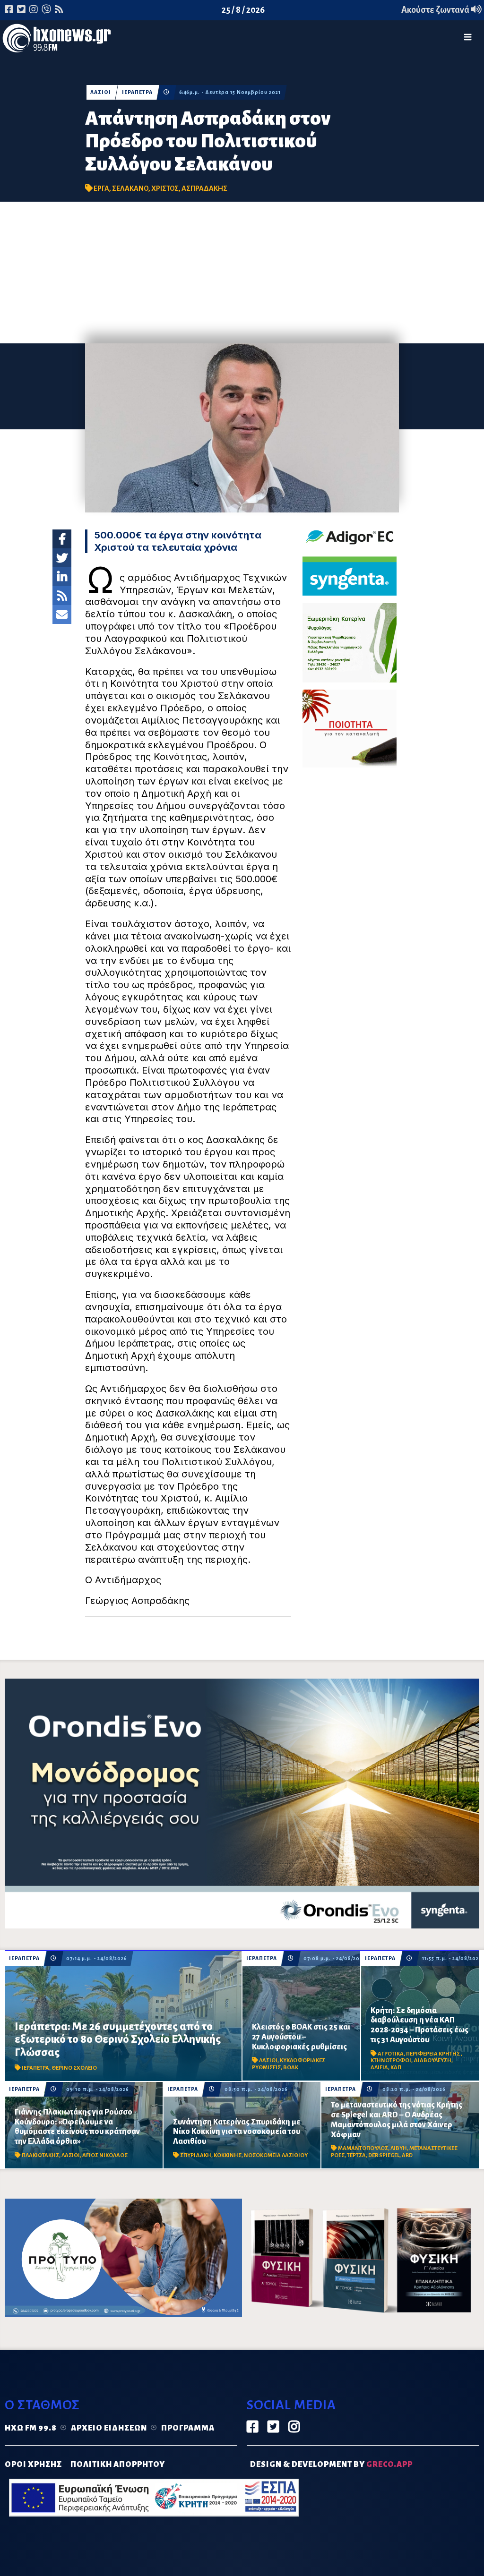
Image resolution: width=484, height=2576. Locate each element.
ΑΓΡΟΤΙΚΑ (391, 2054)
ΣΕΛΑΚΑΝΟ (130, 188)
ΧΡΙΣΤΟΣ (165, 188)
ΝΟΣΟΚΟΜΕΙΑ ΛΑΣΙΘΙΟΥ (276, 2155)
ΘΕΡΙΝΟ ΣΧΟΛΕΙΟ (74, 2068)
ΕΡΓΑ (101, 188)
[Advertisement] (242, 273)
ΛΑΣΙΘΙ (101, 92)
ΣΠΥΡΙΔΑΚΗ (196, 2155)
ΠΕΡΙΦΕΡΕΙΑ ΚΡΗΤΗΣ (433, 2054)
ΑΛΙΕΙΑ (379, 2068)
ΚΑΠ (396, 2068)
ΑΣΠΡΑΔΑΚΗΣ (204, 188)
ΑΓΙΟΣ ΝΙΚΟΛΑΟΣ (105, 2155)
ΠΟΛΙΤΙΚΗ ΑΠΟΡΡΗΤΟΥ (118, 2465)
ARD (407, 2155)
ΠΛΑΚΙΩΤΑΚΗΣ (40, 2155)
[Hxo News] (57, 40)
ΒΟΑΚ (291, 2068)
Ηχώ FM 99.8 (31, 2428)
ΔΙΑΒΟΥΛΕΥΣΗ (432, 2060)
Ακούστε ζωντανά (436, 10)
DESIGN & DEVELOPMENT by (331, 2465)
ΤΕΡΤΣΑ (356, 2155)
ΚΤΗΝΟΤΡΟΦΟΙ (391, 2060)
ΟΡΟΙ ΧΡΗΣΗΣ (33, 2465)
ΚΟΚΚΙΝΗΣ (228, 2155)
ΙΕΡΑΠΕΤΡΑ (137, 92)
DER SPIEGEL (384, 2155)
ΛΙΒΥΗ (399, 2148)
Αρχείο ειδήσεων (109, 2428)
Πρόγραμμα (188, 2428)
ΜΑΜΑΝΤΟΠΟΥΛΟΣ (363, 2148)
